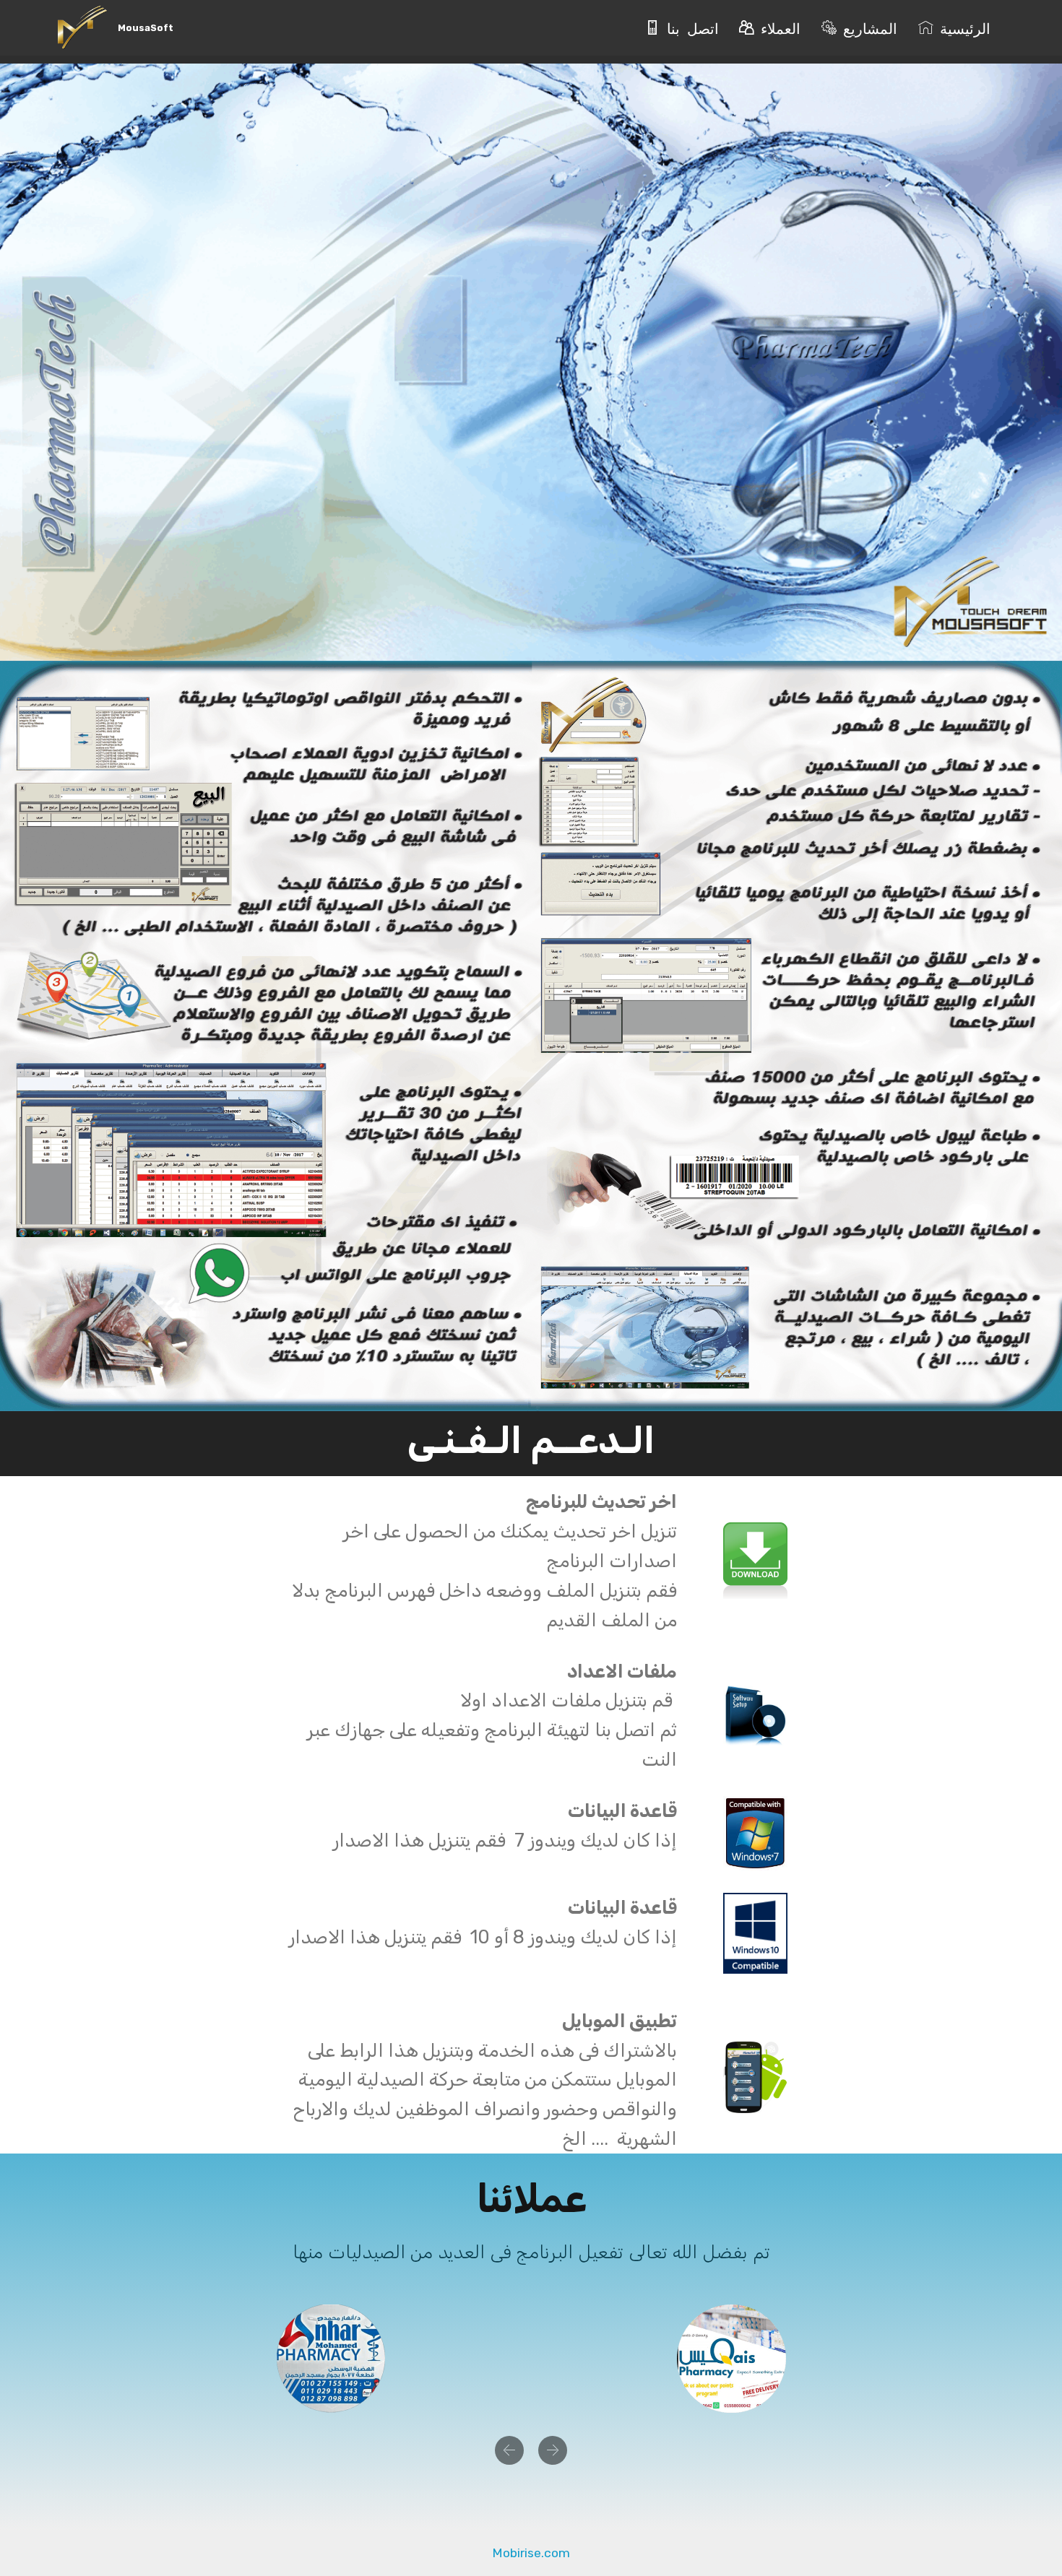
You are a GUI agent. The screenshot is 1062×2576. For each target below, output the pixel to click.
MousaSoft (146, 28)
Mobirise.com (531, 2553)
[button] (509, 2450)
